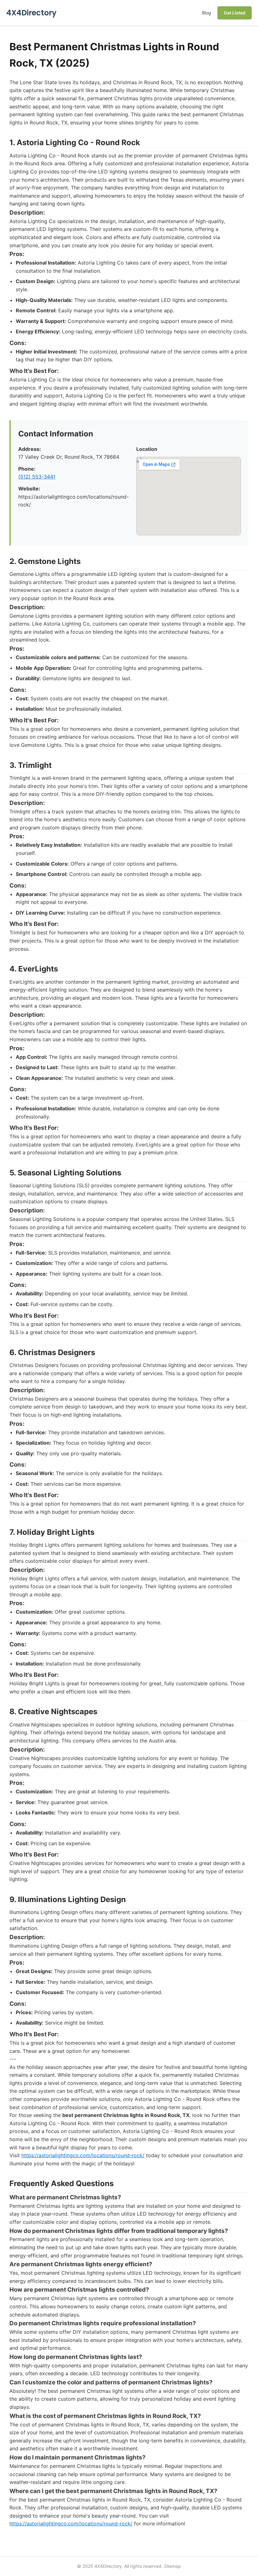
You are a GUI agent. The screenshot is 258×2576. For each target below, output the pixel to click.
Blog (207, 13)
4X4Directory (31, 13)
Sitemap (172, 2566)
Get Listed (235, 13)
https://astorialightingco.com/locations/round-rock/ (83, 2155)
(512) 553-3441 (37, 477)
